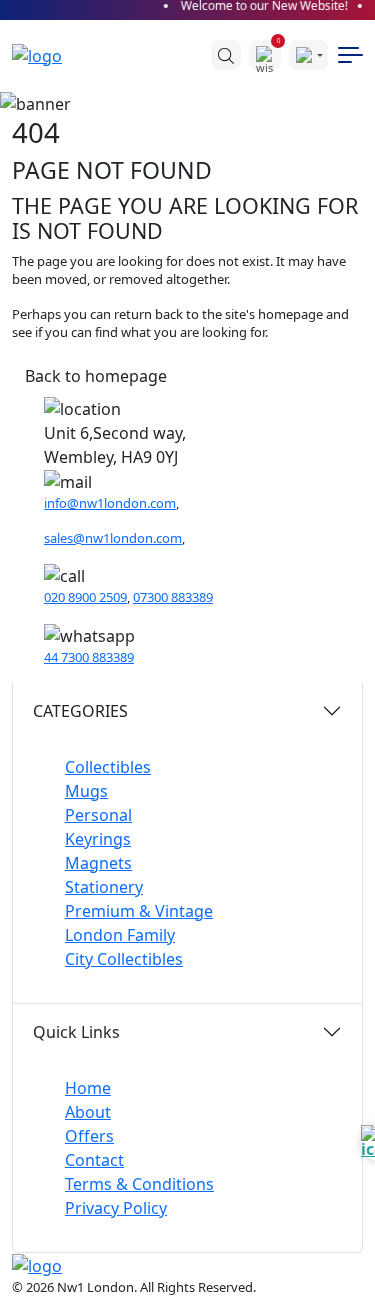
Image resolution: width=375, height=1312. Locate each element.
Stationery (104, 887)
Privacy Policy (116, 1208)
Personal (98, 815)
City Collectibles (124, 959)
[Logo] (47, 55)
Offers (89, 1136)
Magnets (98, 863)
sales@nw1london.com (113, 538)
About (88, 1112)
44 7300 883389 (89, 657)
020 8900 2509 (85, 597)
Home (88, 1088)
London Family (120, 935)
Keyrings (98, 839)
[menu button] (350, 55)
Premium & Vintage (139, 911)
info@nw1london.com (110, 503)
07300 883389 (173, 597)
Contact (94, 1160)
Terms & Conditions (139, 1184)
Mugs (86, 791)
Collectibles (108, 767)
